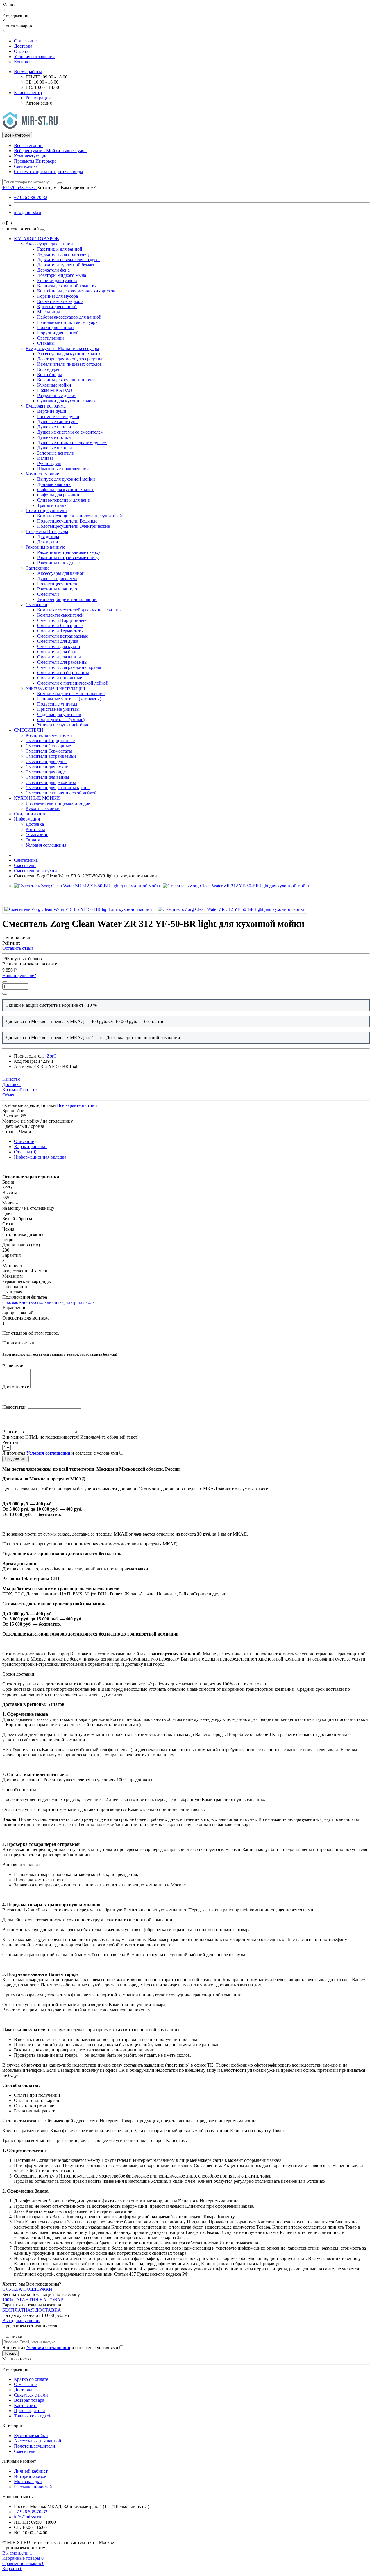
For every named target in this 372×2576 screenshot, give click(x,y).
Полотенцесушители (46, 510)
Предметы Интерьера (35, 161)
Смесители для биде (57, 652)
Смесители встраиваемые (63, 636)
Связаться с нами (31, 2395)
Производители (29, 2411)
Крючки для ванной (57, 307)
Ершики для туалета (57, 280)
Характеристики (30, 1147)
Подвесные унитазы (57, 704)
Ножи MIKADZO (55, 390)
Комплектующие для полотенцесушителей (80, 516)
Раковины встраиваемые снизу (68, 558)
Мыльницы (49, 312)
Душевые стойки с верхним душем (72, 443)
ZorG (52, 1056)
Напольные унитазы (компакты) (69, 699)
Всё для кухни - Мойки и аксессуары (51, 151)
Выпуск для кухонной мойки (66, 479)
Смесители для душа (58, 641)
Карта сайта (26, 2405)
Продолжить (16, 1459)
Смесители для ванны (59, 657)
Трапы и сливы (52, 505)
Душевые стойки (54, 437)
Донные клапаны (54, 484)
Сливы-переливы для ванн (64, 500)
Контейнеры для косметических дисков (76, 291)
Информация (27, 819)
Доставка (23, 46)
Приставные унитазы (58, 709)
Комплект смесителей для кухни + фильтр (79, 610)
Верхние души (52, 411)
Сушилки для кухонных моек (66, 401)
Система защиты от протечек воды (49, 172)
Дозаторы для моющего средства (70, 359)
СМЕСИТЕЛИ (29, 730)
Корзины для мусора (58, 296)
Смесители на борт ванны (63, 673)
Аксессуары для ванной (49, 244)
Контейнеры (50, 375)
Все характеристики (77, 1105)
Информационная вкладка (40, 1157)
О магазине (25, 41)
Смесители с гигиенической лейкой (73, 683)
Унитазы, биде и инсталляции (67, 599)
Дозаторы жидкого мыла (62, 275)
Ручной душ (49, 463)
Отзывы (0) (25, 1152)
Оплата (21, 51)
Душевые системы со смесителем (70, 432)
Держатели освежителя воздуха (68, 260)
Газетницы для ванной (60, 249)
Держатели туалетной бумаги (66, 265)
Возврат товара (29, 2400)
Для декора (48, 537)
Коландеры (48, 369)
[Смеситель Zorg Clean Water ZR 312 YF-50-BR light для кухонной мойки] (79, 909)
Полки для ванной (56, 327)
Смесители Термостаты (60, 631)
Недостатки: (15, 1407)
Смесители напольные (60, 678)
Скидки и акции (30, 814)
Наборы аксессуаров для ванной (69, 317)
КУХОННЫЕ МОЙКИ (37, 798)
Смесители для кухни (59, 646)
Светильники (51, 338)
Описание (24, 1141)
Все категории (28, 145)
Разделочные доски (56, 395)
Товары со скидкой (33, 2416)
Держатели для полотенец (63, 254)
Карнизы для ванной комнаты (67, 286)
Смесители (48, 594)
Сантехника (26, 166)
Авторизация (39, 103)
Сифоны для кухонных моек (65, 490)
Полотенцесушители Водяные (67, 521)
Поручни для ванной (58, 333)
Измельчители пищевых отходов (70, 364)
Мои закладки (28, 2481)
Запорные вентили (56, 453)
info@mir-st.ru (27, 212)
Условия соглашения (34, 56)
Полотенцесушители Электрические (74, 526)
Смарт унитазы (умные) (61, 720)
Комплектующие (31, 156)
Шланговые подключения (63, 469)
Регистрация (38, 98)
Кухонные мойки (54, 385)
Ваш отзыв (13, 1432)
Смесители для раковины (62, 662)
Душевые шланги (55, 448)
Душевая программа (46, 406)
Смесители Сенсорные (60, 625)
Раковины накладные (58, 563)
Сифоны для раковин (58, 495)
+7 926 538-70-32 (31, 197)
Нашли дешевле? (19, 975)
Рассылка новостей (33, 2487)
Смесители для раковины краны (69, 667)
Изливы (45, 458)
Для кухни (48, 542)
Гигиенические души (58, 416)
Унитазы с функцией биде (63, 725)
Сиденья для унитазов (59, 714)
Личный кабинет (31, 2471)
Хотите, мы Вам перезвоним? (66, 187)
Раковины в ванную (45, 547)
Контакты (24, 62)
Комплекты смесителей (60, 615)
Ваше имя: (13, 1366)
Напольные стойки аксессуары (68, 322)
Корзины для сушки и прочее (66, 380)
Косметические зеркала (60, 301)
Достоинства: (16, 1387)
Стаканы (46, 343)
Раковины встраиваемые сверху (69, 552)
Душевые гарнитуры (58, 422)
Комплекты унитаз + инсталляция (71, 693)
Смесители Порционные (62, 620)
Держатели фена (53, 270)
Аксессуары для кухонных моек (69, 354)
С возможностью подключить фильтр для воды (49, 1302)
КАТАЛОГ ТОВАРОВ (36, 239)
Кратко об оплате (31, 2379)
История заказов (30, 2476)
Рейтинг (11, 1442)
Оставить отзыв (18, 948)
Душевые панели (54, 427)
